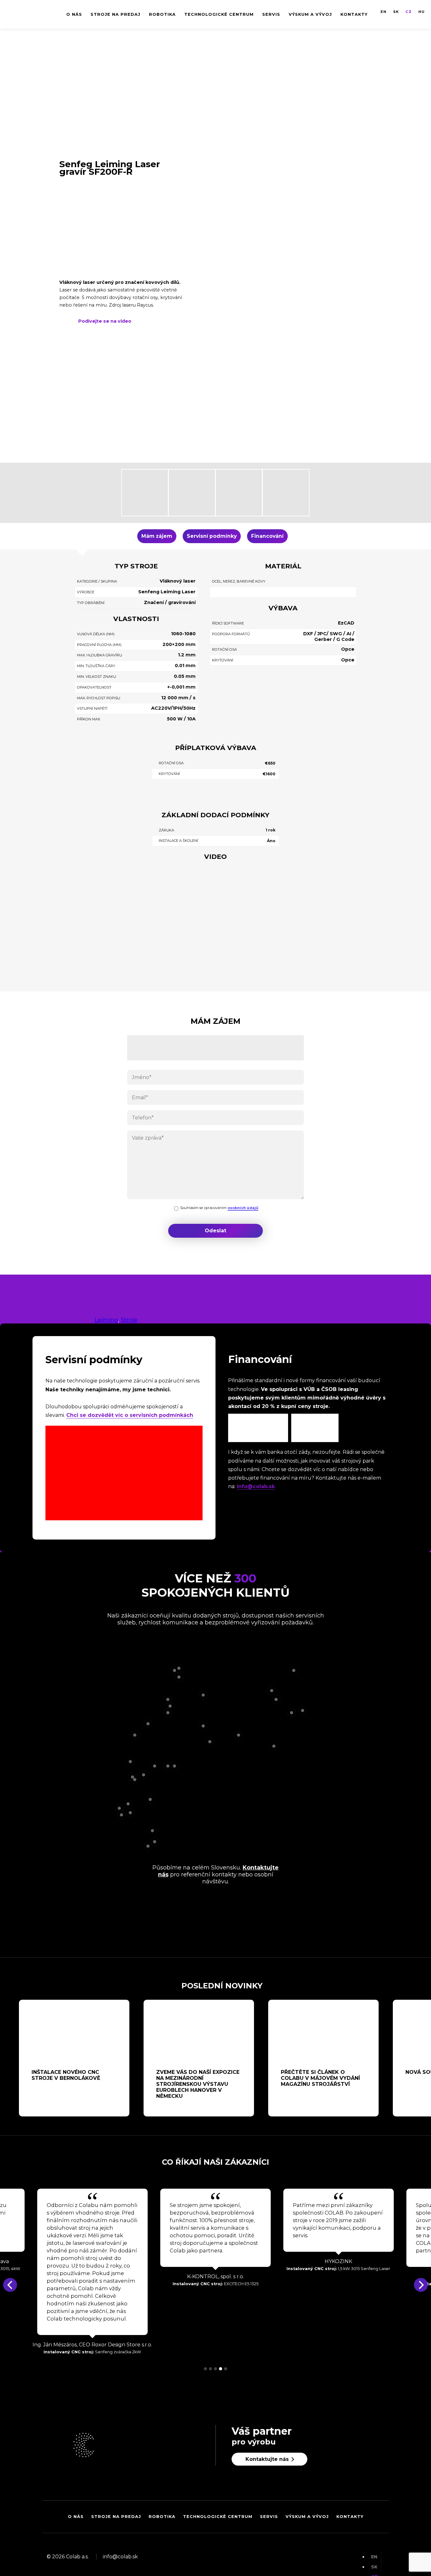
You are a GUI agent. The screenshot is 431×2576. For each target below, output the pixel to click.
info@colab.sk (256, 1486)
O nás (74, 14)
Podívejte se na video (105, 321)
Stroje (129, 1320)
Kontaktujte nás (267, 2459)
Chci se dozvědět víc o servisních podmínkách (130, 1415)
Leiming (106, 1320)
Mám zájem (157, 536)
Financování (267, 536)
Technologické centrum (219, 14)
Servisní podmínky (212, 536)
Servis (271, 14)
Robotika (162, 14)
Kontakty (354, 14)
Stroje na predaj (115, 14)
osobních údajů (243, 1208)
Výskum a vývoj (310, 14)
